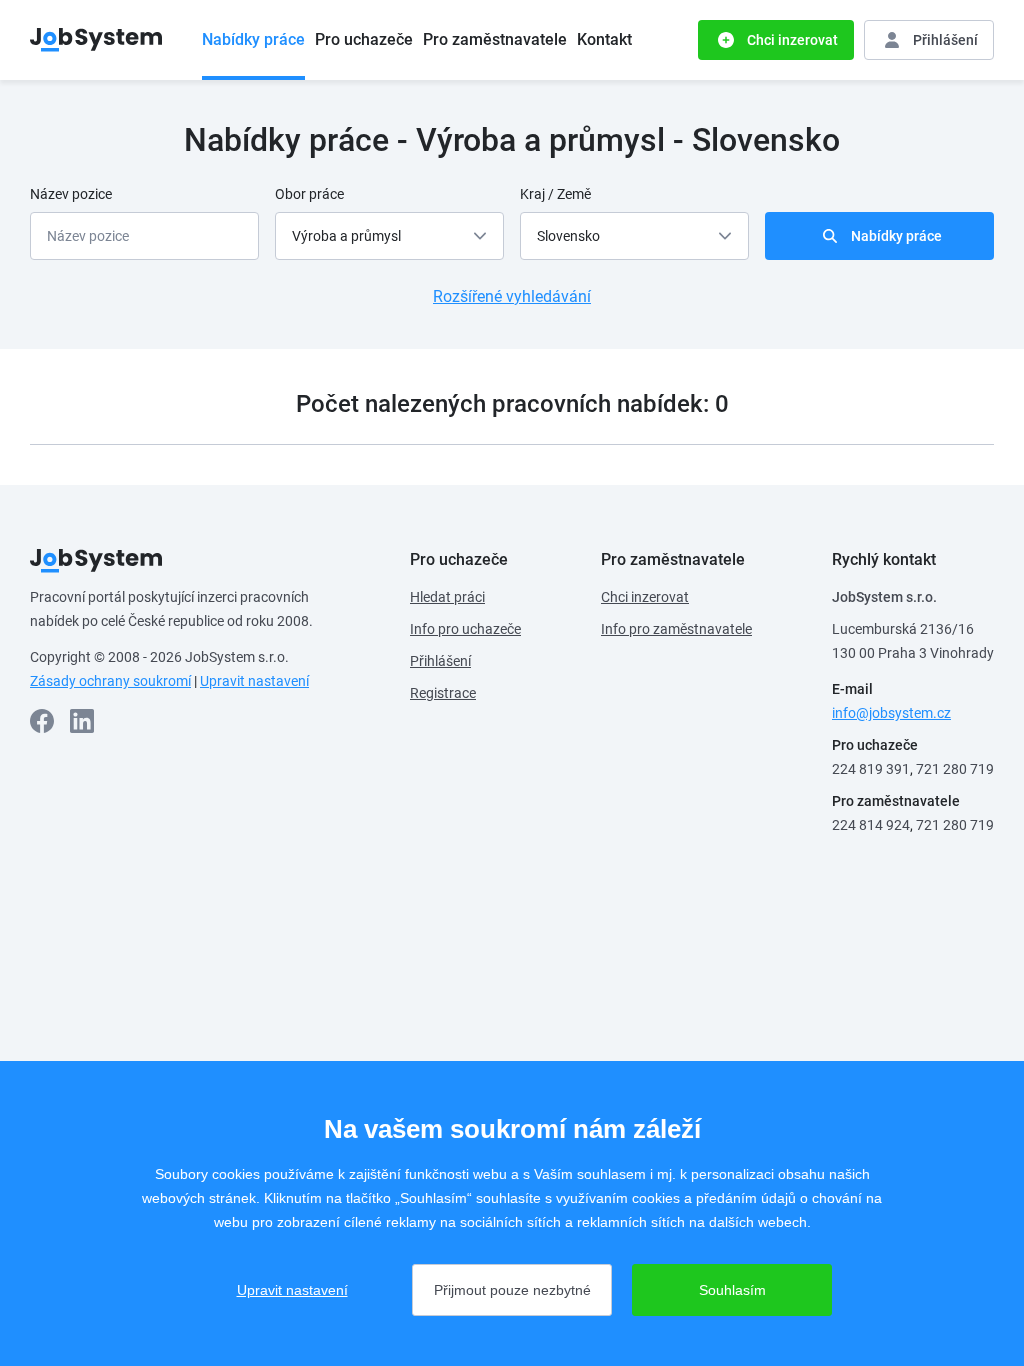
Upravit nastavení (254, 681)
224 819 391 (871, 769)
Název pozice (71, 194)
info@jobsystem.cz (891, 713)
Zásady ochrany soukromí (110, 681)
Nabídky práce (253, 39)
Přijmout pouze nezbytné (512, 1290)
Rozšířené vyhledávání (512, 296)
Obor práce (309, 194)
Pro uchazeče (364, 39)
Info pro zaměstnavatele (676, 629)
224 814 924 (871, 825)
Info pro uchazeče (465, 629)
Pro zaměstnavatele (495, 39)
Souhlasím (732, 1290)
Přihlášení (440, 661)
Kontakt (604, 39)
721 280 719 (955, 769)
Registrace (443, 693)
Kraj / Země (555, 194)
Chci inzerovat (645, 597)
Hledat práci (447, 597)
